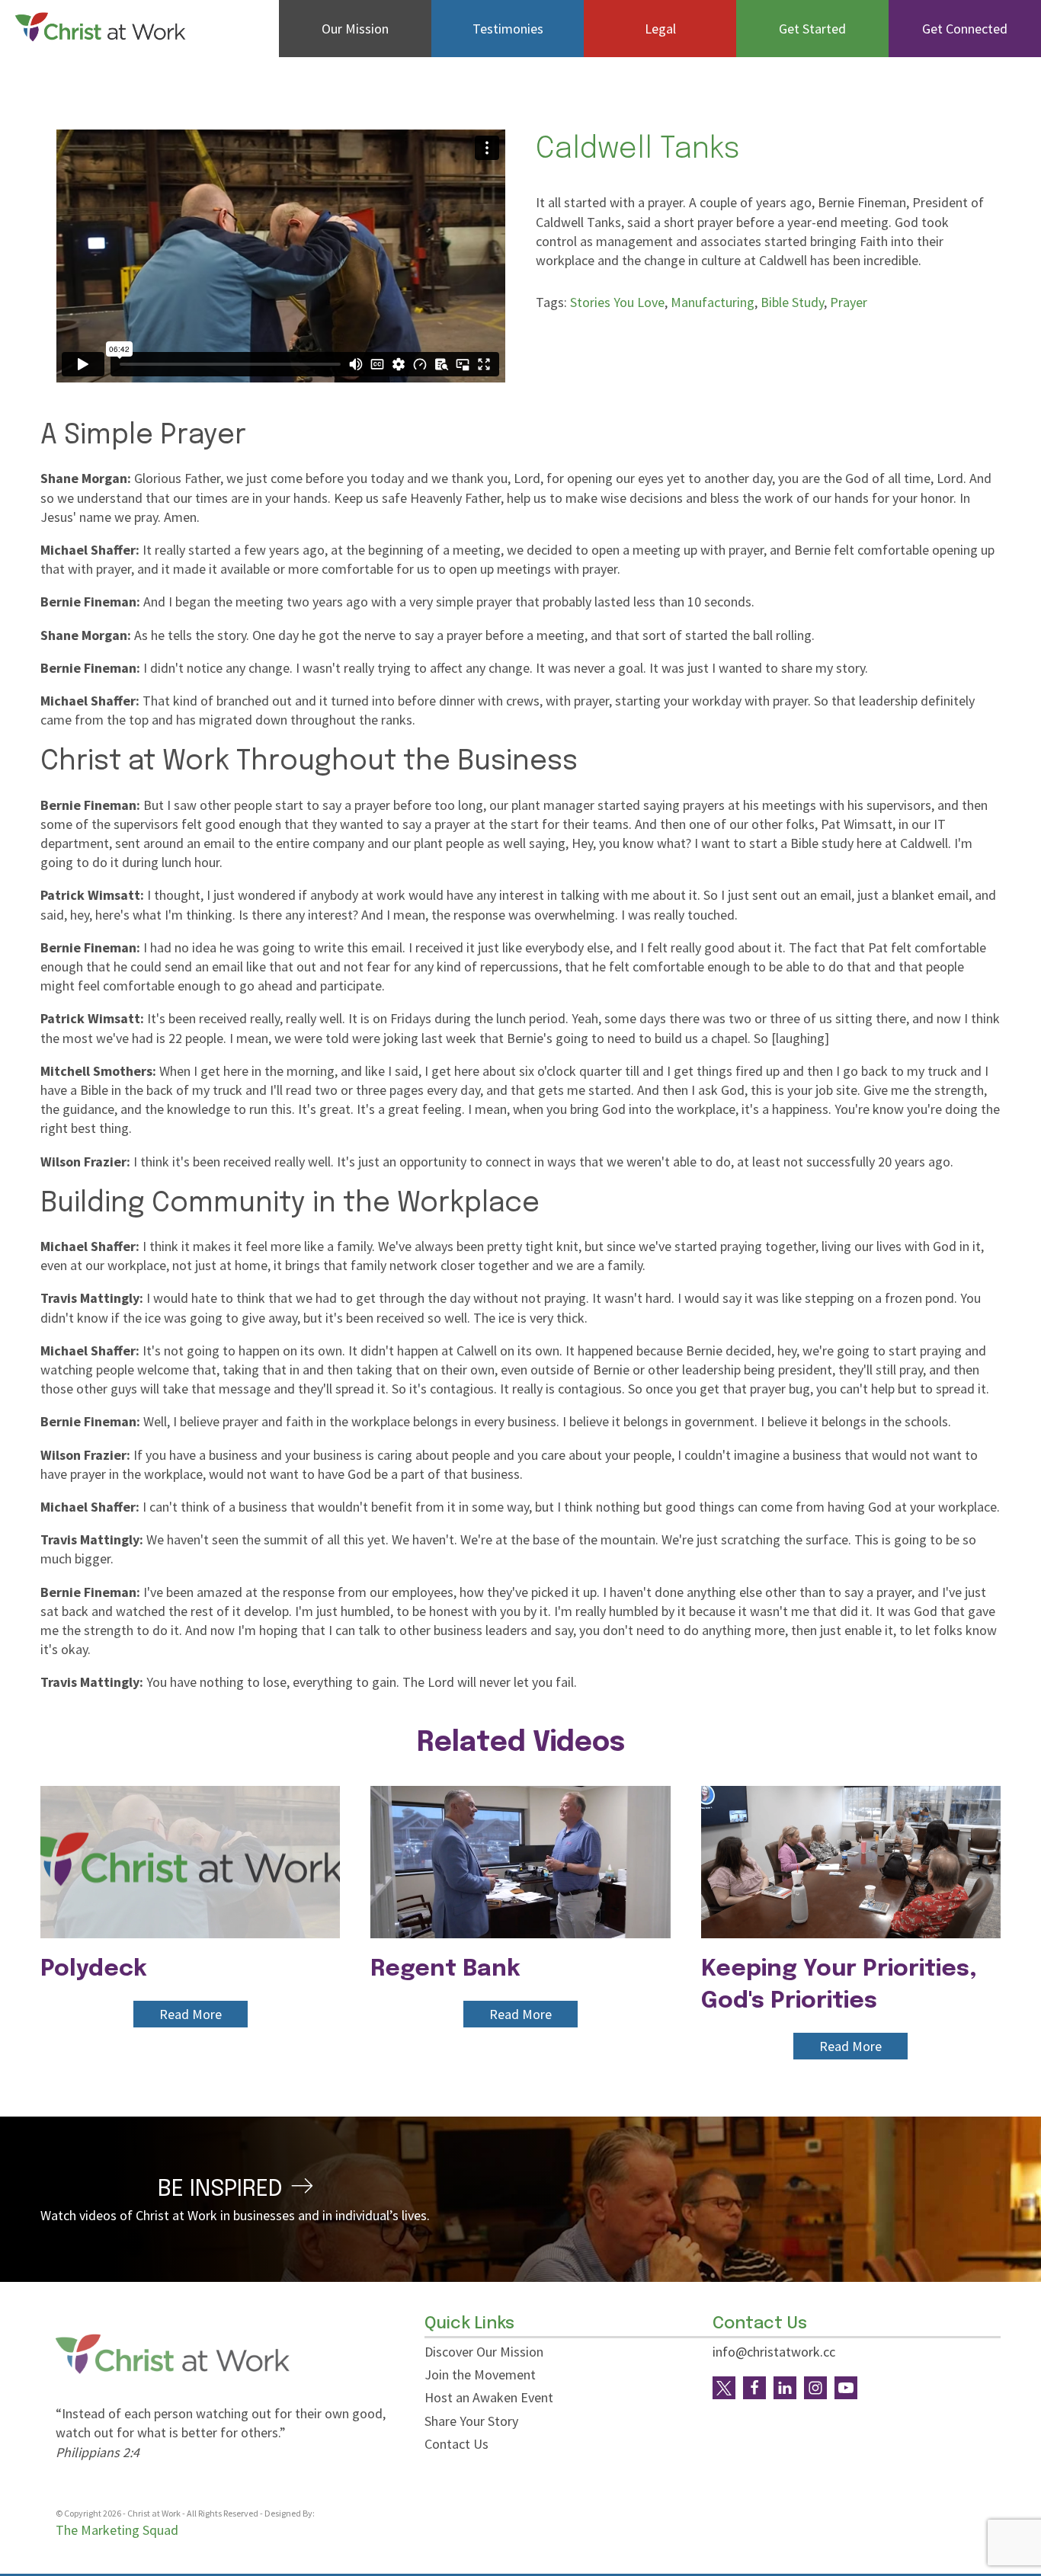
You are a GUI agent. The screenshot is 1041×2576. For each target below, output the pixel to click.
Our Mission (355, 29)
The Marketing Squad (117, 2530)
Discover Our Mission (484, 2352)
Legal (660, 29)
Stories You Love (617, 302)
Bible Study (792, 302)
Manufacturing (713, 302)
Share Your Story (471, 2421)
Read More (191, 2014)
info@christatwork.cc (774, 2352)
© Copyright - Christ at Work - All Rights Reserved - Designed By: (186, 2513)
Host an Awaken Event (489, 2397)
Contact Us (456, 2444)
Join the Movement (480, 2374)
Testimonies (508, 29)
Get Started (812, 29)
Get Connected (965, 29)
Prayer (849, 302)
